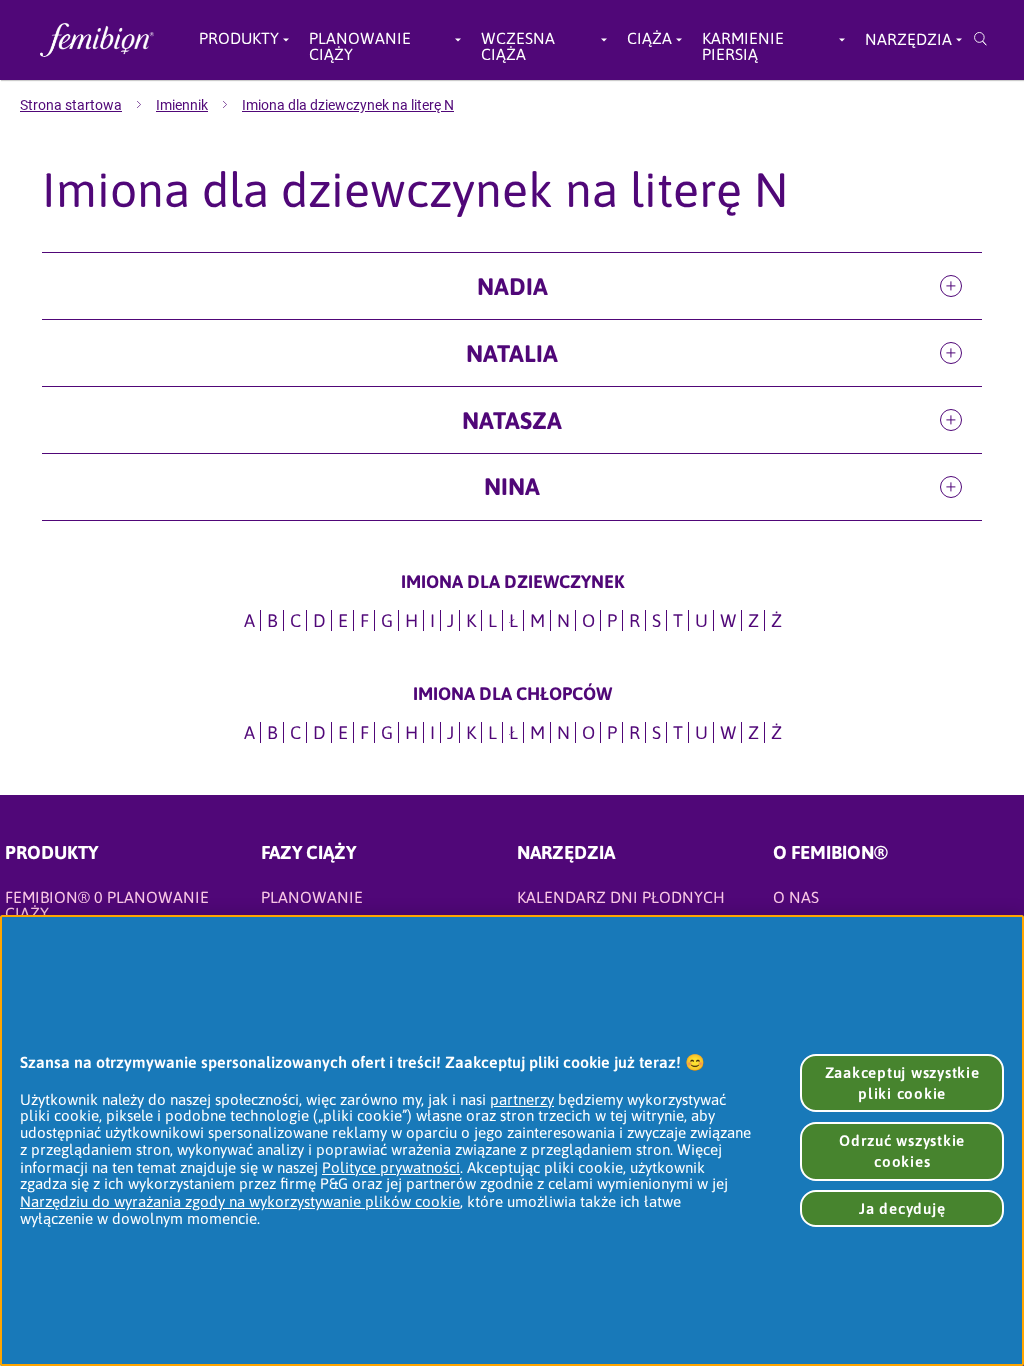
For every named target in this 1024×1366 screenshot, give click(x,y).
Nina (512, 486)
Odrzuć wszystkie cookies (902, 1151)
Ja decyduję (902, 1208)
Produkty (239, 38)
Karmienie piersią (743, 40)
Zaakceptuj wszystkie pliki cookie (902, 1083)
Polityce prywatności (391, 1167)
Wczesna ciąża (518, 40)
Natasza (512, 420)
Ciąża (649, 38)
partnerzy (522, 1099)
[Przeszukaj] (980, 40)
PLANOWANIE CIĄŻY (360, 40)
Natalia (512, 353)
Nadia (512, 286)
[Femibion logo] (92, 40)
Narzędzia (908, 39)
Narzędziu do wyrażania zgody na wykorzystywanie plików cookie (240, 1201)
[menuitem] (88, 105)
